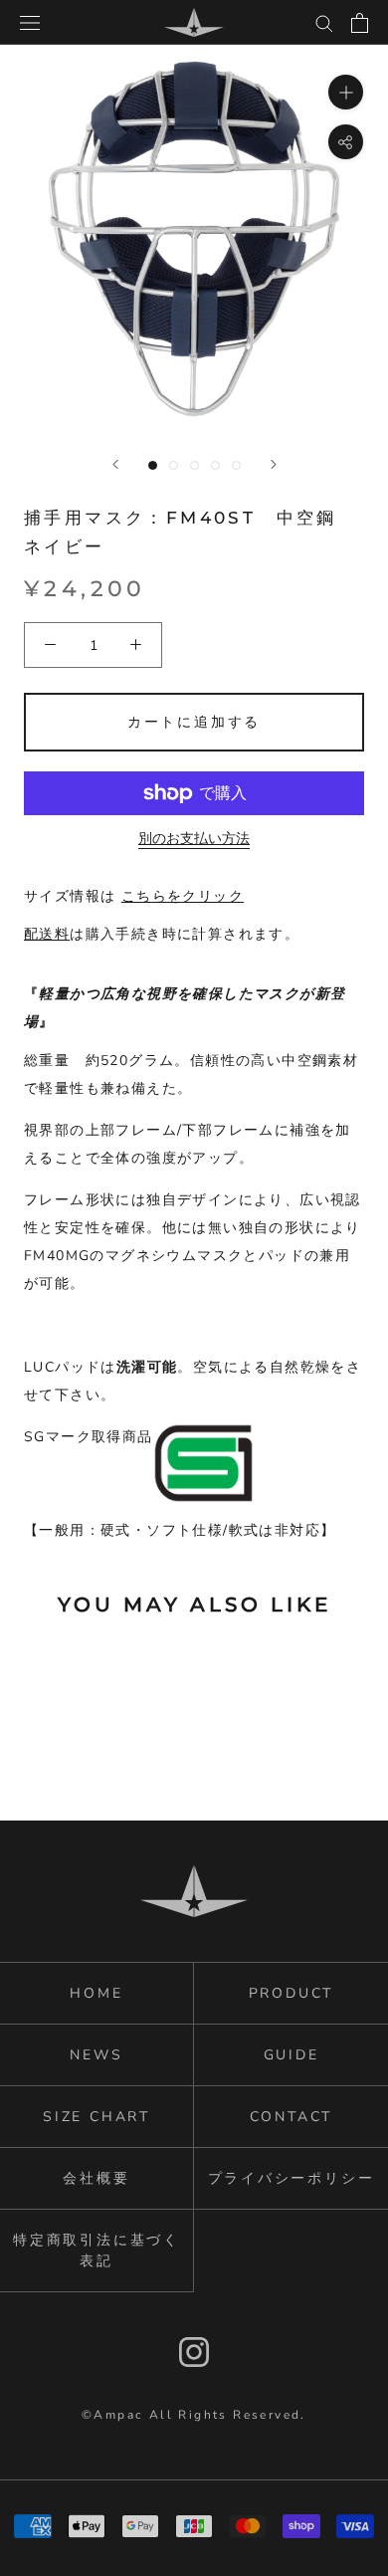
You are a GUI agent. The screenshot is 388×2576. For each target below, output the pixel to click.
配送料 (47, 934)
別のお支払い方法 (194, 839)
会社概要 (96, 2178)
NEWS (96, 2055)
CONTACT (291, 2117)
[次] (274, 464)
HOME (96, 1993)
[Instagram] (194, 2352)
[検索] (324, 22)
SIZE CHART (97, 2117)
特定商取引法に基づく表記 (97, 2251)
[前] (115, 464)
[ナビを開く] (30, 22)
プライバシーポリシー (291, 2178)
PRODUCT (291, 1993)
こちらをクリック (183, 896)
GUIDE (291, 2055)
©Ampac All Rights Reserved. (194, 2415)
